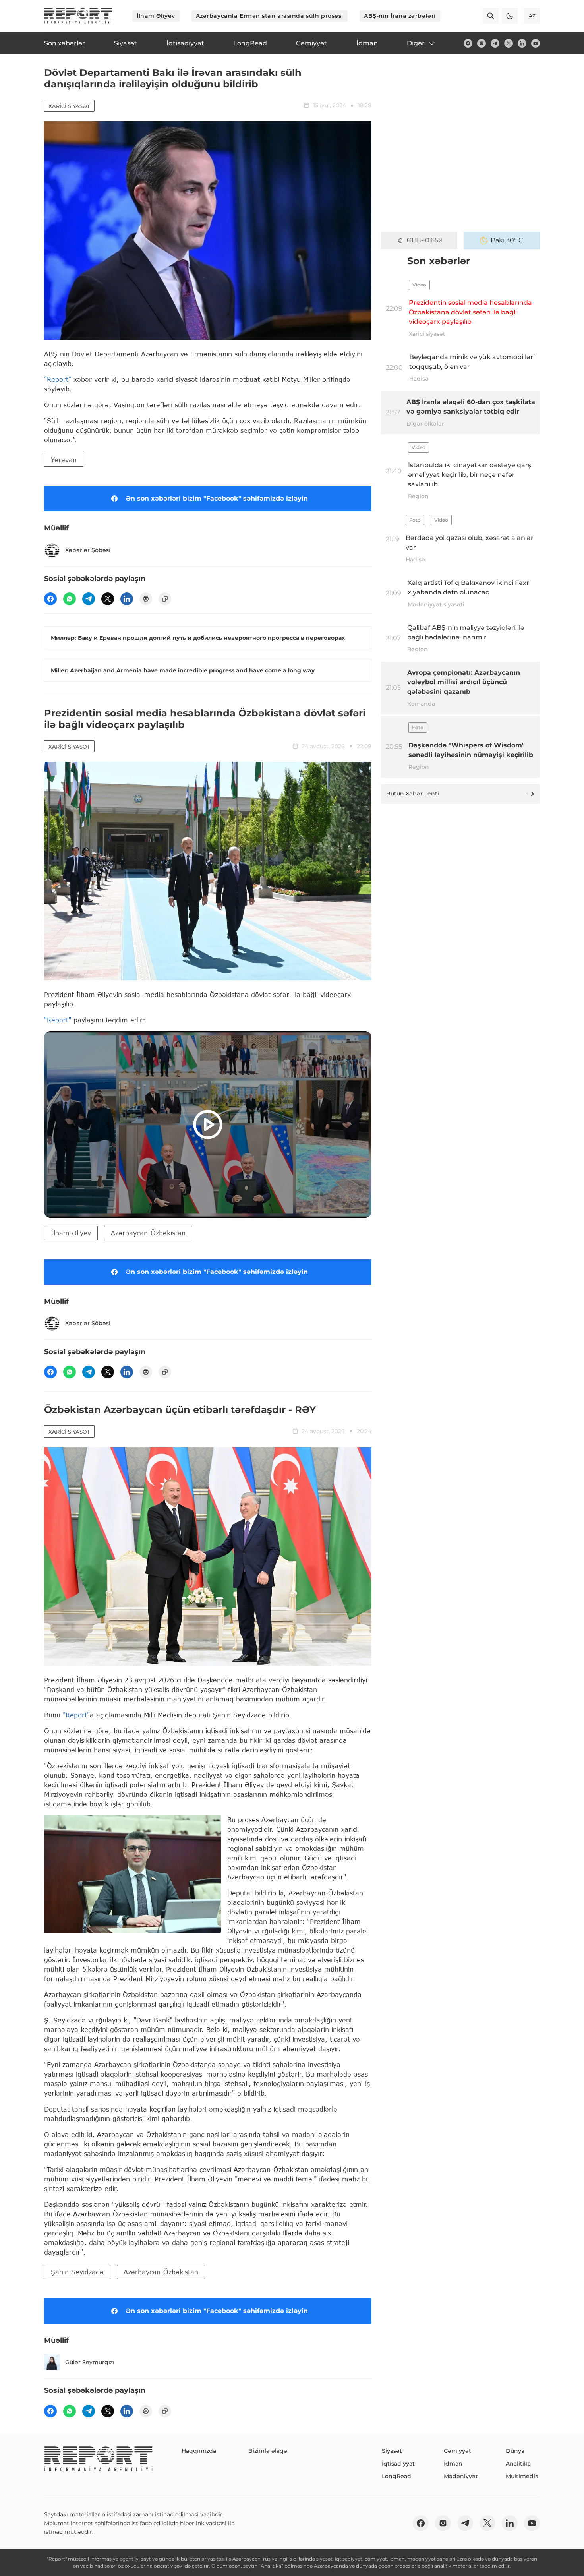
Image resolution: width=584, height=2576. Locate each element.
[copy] (165, 599)
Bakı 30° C (507, 240)
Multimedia (522, 2476)
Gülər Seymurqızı (90, 2362)
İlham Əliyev (156, 16)
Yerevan (64, 460)
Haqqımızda (199, 2451)
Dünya (515, 2451)
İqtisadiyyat (398, 2464)
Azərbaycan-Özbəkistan (148, 1233)
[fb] (468, 43)
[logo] (78, 16)
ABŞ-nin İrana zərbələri (400, 16)
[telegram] (495, 43)
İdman (453, 2464)
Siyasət (392, 2451)
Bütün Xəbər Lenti (413, 794)
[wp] (70, 599)
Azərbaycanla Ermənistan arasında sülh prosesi (270, 16)
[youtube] (536, 43)
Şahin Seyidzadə (77, 2272)
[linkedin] (522, 43)
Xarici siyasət (69, 106)
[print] (146, 599)
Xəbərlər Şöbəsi (88, 550)
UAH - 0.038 (424, 240)
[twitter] (509, 43)
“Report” (58, 379)
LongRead (396, 2476)
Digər (416, 43)
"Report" (58, 1020)
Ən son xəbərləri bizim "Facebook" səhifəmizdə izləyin (217, 498)
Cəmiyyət (457, 2451)
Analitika (518, 2464)
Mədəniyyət (461, 2476)
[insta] (482, 43)
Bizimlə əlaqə (268, 2451)
